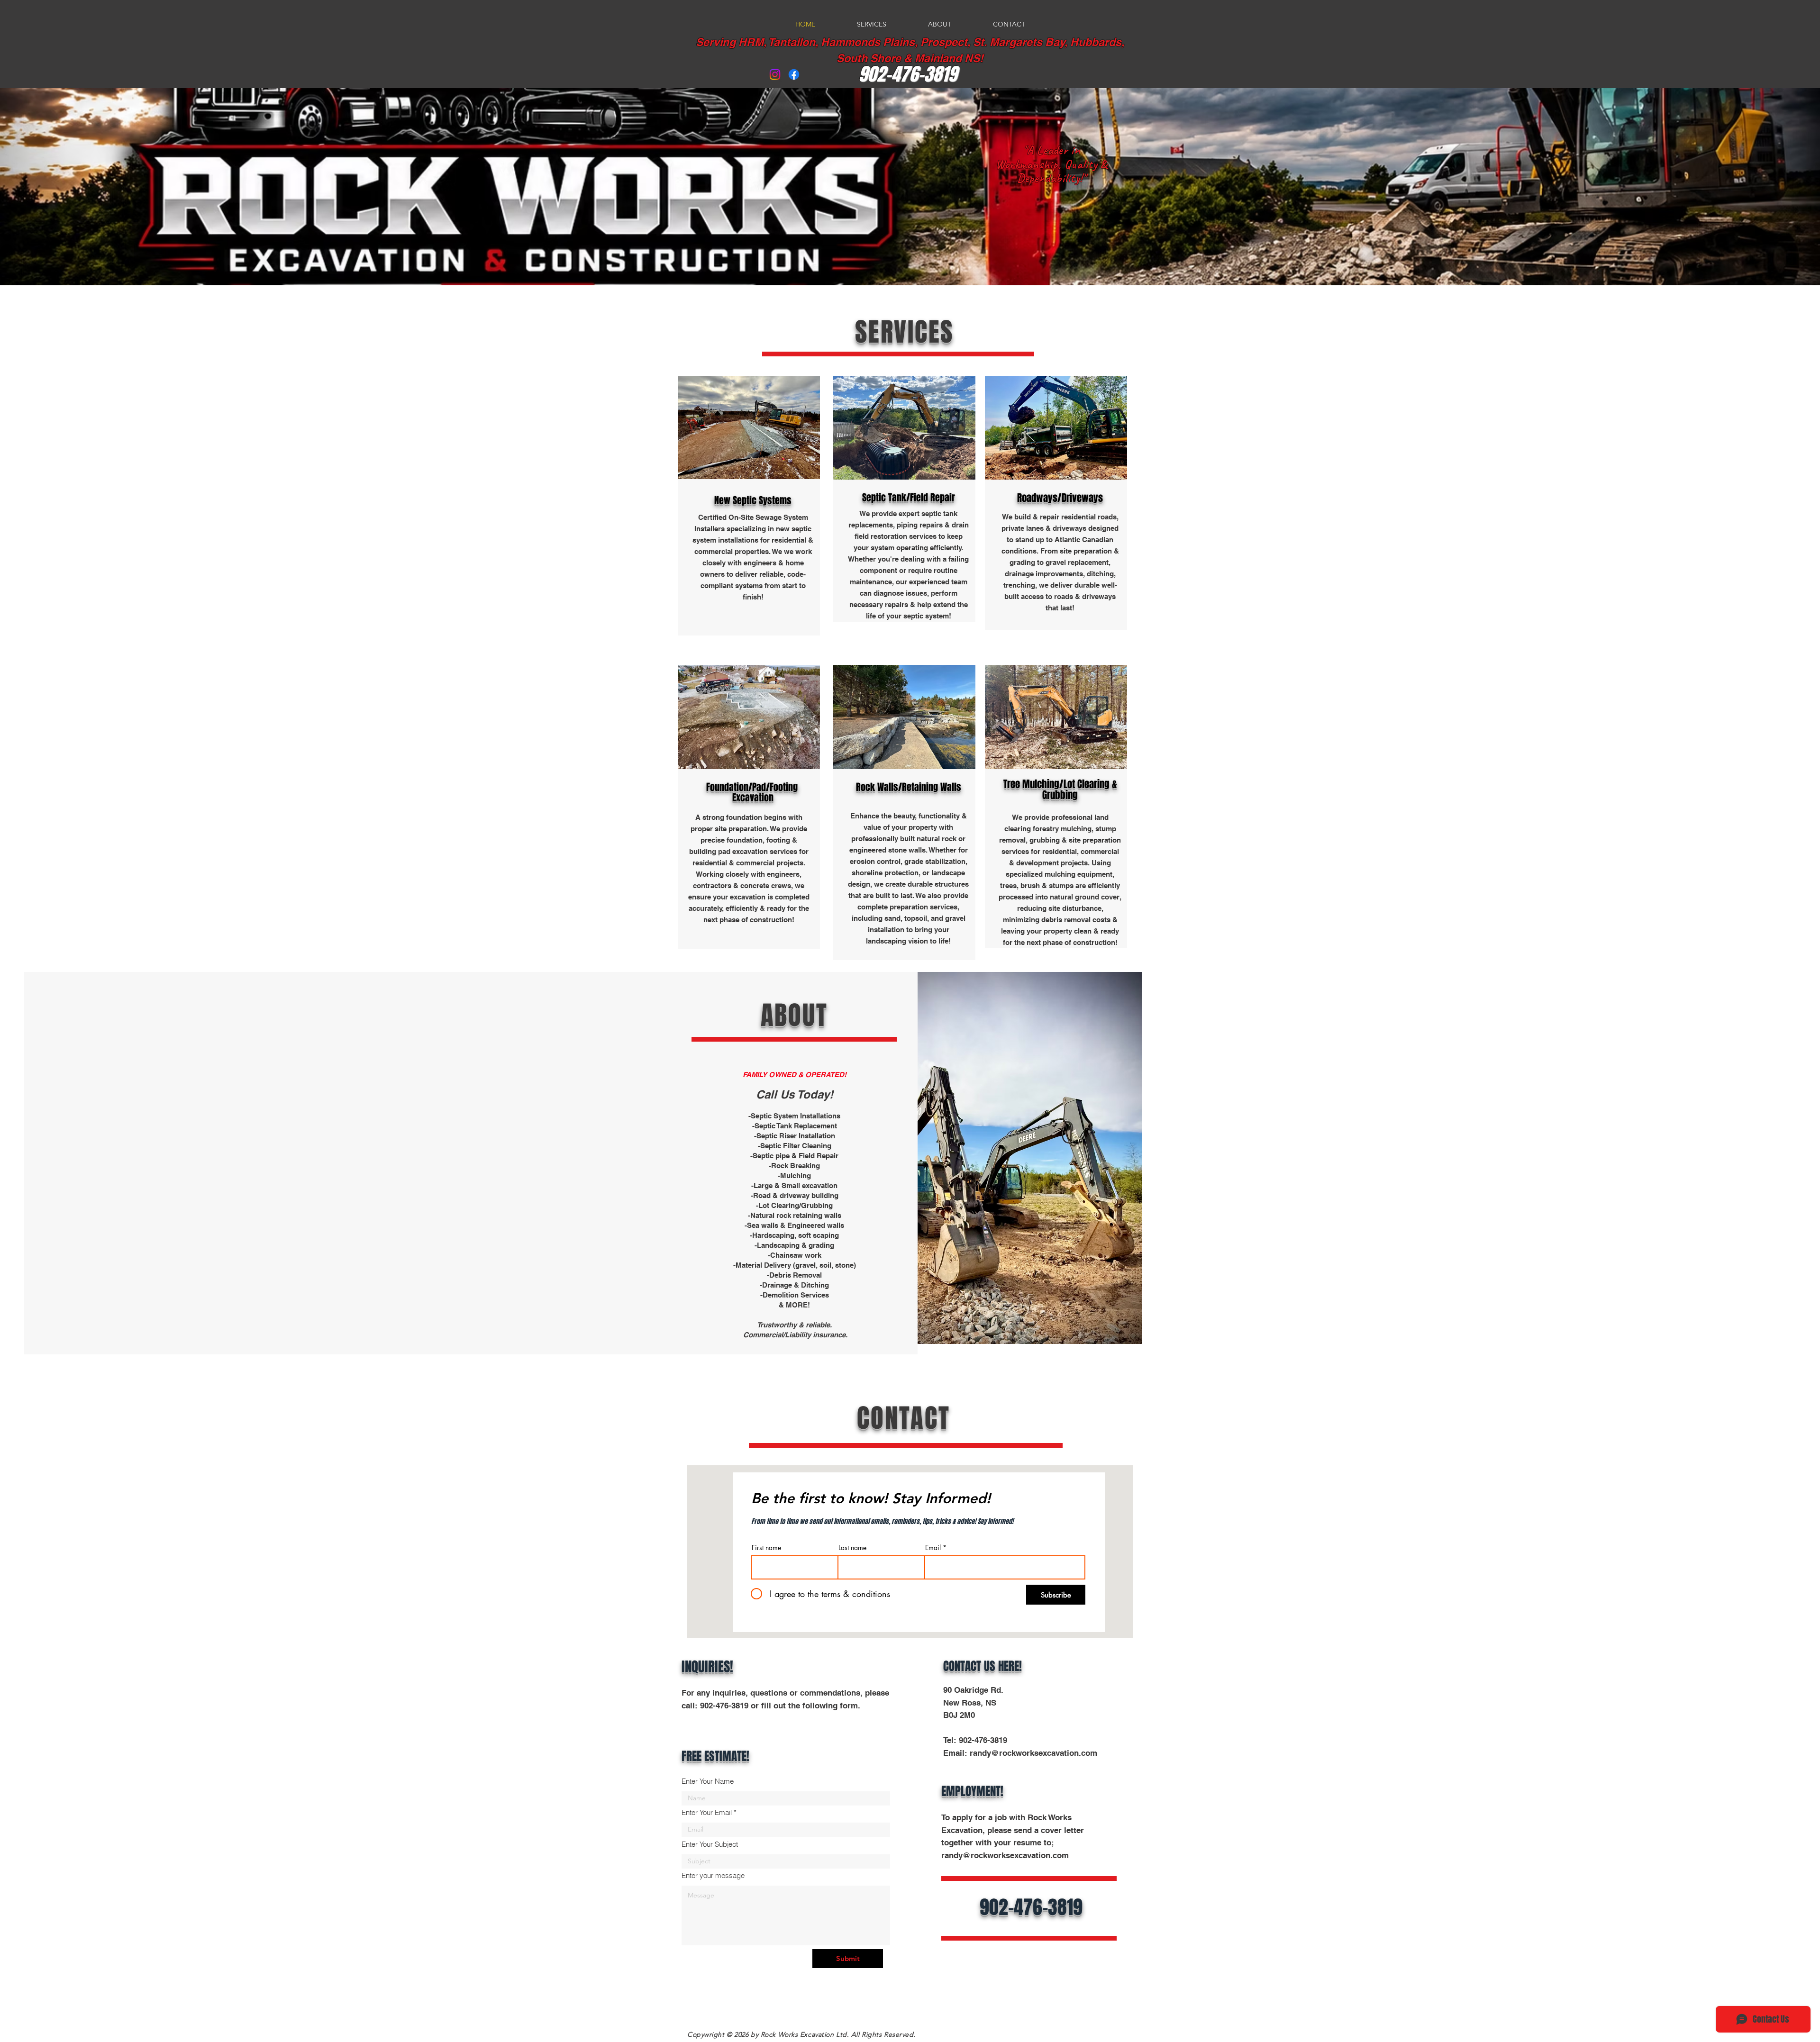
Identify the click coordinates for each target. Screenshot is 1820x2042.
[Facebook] (794, 74)
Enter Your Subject (710, 1844)
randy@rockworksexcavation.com (1033, 1753)
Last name (852, 1548)
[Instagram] (775, 74)
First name (766, 1548)
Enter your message (713, 1875)
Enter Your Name (708, 1781)
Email (933, 1548)
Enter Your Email (707, 1812)
